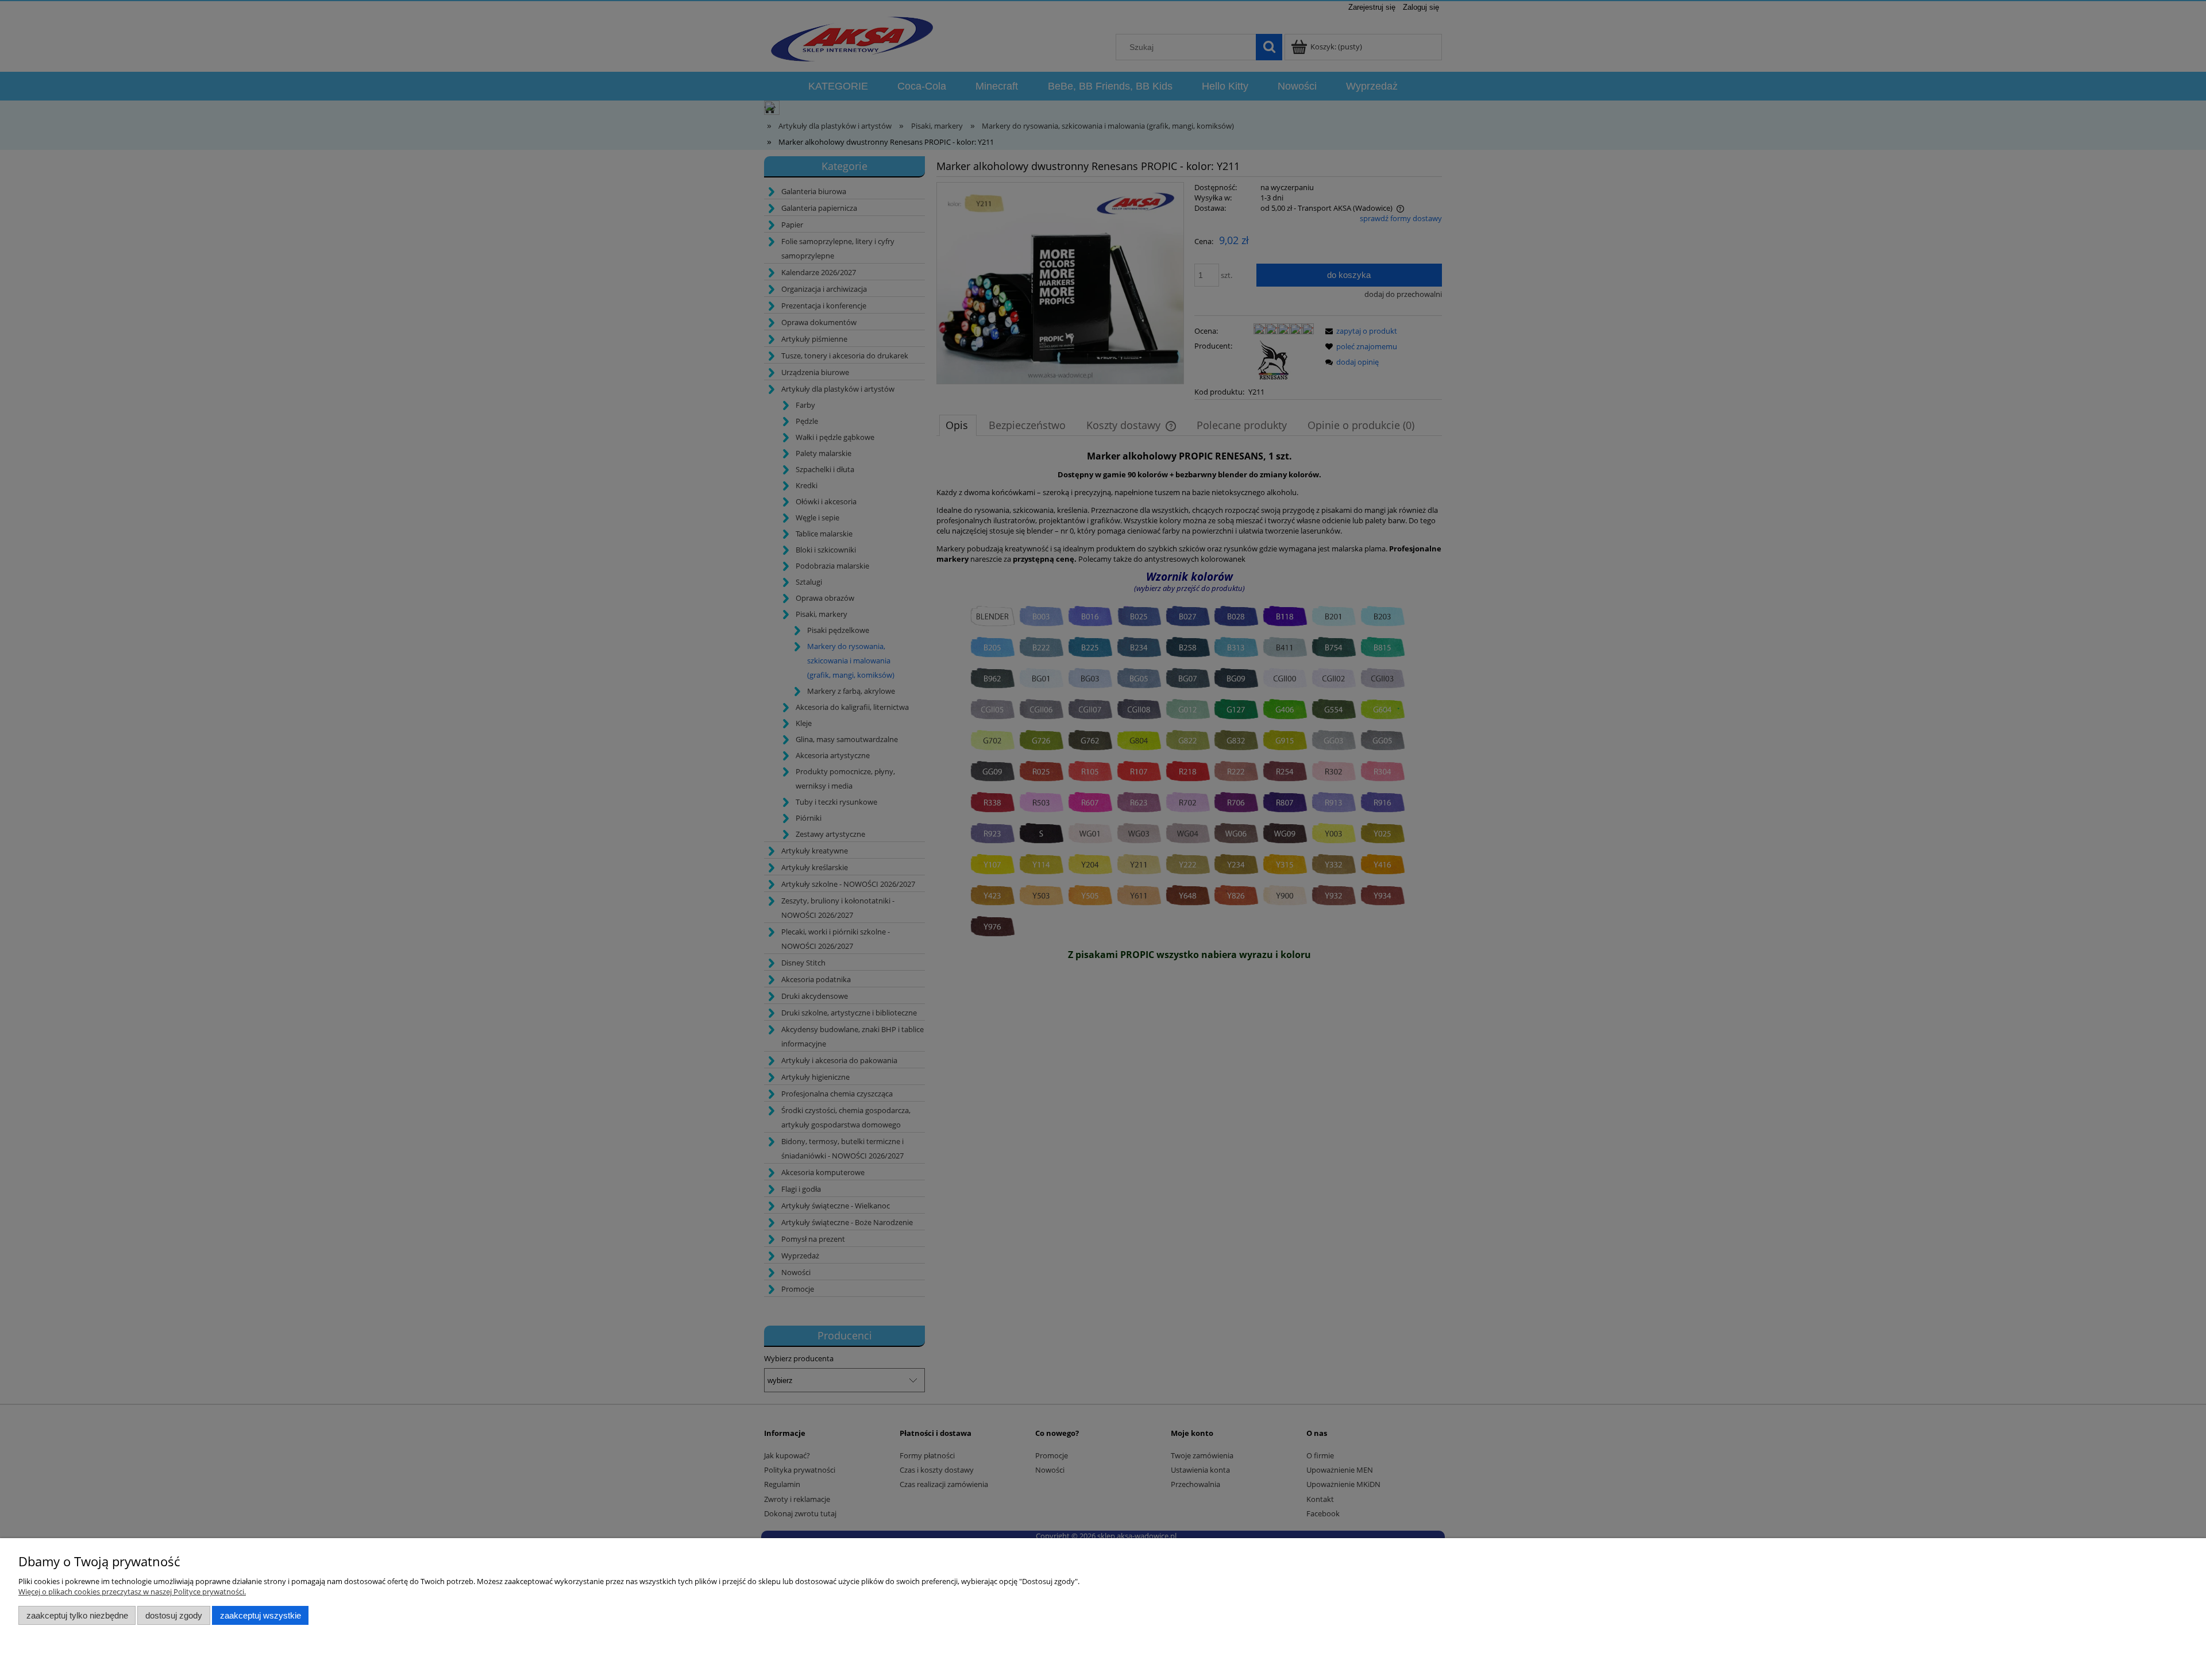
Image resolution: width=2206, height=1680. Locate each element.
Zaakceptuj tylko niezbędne (77, 1615)
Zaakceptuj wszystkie (261, 1615)
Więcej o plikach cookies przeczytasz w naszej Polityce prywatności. (132, 1592)
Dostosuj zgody (174, 1615)
